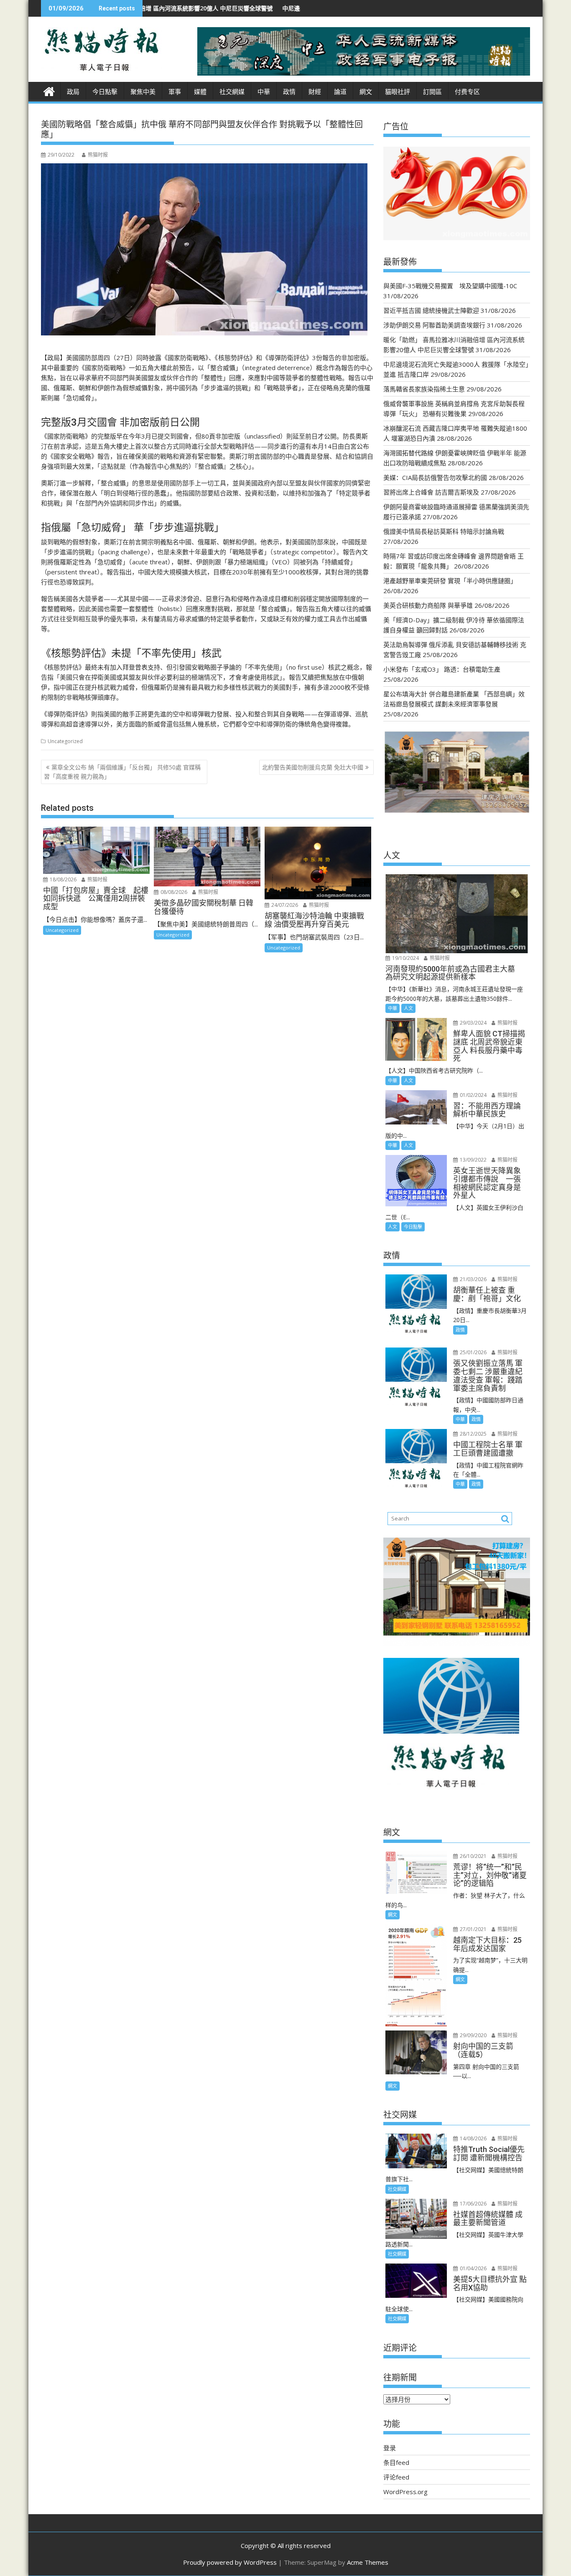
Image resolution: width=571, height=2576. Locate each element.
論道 (340, 92)
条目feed (396, 2462)
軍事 (175, 92)
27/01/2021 (473, 1929)
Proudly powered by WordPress (230, 2562)
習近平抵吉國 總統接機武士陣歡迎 (431, 310)
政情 (289, 92)
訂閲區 (432, 92)
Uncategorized (65, 741)
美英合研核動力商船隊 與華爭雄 (428, 605)
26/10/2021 (473, 1856)
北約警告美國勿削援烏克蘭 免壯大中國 (313, 767)
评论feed (396, 2477)
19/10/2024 (405, 958)
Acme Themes (368, 2562)
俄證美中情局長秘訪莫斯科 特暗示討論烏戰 (444, 531)
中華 (264, 92)
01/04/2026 (473, 2268)
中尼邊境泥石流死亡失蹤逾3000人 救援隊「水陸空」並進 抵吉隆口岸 (270, 8)
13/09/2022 (473, 1160)
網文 (366, 92)
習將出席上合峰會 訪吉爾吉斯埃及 (431, 492)
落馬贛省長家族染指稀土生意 (424, 389)
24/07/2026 (284, 905)
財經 (315, 92)
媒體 (200, 92)
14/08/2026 (473, 2138)
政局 (73, 92)
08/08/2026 (173, 892)
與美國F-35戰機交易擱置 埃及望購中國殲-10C (450, 286)
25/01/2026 (473, 1352)
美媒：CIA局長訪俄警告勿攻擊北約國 (435, 477)
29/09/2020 (473, 2035)
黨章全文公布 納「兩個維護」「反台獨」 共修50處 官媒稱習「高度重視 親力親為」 (122, 772)
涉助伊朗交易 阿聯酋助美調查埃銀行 (434, 325)
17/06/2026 (473, 2204)
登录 (390, 2448)
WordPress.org (405, 2492)
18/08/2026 (62, 879)
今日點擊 (105, 92)
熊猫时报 (98, 155)
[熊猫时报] (49, 90)
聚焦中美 (143, 92)
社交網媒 (232, 92)
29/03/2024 (473, 1023)
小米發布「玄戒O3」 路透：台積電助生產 (442, 669)
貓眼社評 (398, 92)
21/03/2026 (473, 1279)
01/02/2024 (473, 1095)
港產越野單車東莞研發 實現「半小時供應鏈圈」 (450, 581)
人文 (408, 1008)
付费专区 (467, 92)
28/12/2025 (473, 1434)
